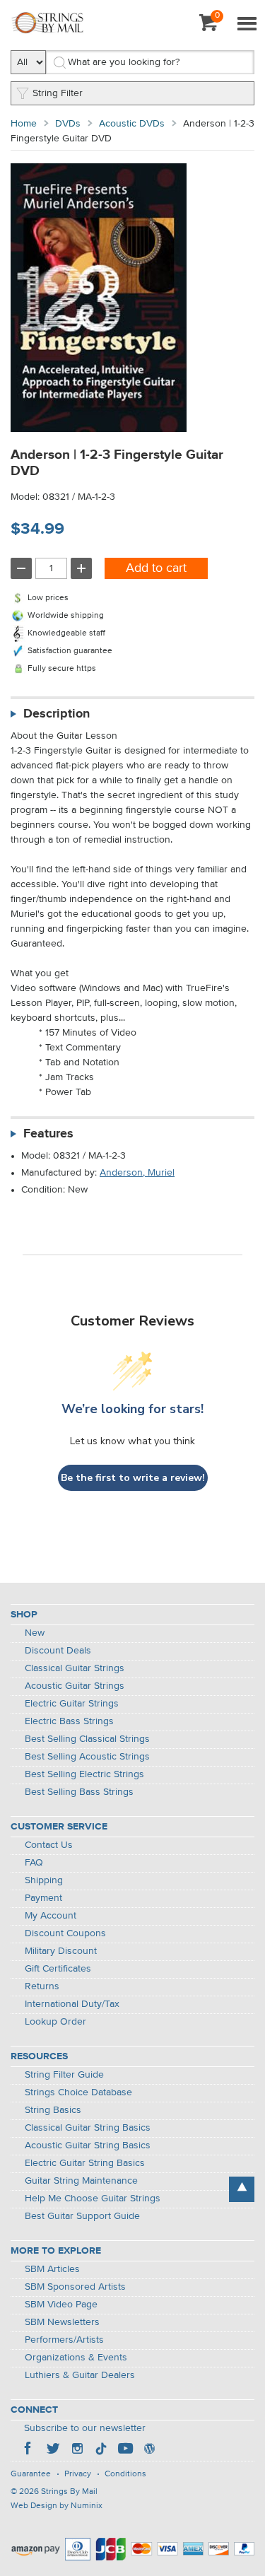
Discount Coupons (65, 1933)
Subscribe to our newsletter (85, 2428)
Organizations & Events (76, 2358)
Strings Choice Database (78, 2092)
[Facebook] (29, 2450)
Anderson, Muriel (137, 1173)
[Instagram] (77, 2450)
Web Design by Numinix (57, 2506)
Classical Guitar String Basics (88, 2128)
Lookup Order (55, 2022)
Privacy (78, 2474)
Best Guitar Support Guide (82, 2216)
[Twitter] (53, 2450)
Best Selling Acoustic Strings (87, 1757)
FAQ (34, 1863)
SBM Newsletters (62, 2322)
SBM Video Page (61, 2305)
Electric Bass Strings (69, 1721)
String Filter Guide (64, 2075)
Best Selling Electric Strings (84, 1774)
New (35, 1633)
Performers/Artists (64, 2340)
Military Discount (61, 1951)
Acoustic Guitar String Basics (88, 2145)
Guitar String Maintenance (81, 2181)
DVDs (68, 124)
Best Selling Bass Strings (79, 1792)
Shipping (44, 1880)
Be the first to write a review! (133, 1478)
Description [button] (57, 714)
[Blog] (149, 2450)
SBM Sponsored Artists (75, 2287)
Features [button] (48, 1134)
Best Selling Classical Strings (87, 1739)
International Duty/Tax (72, 2004)
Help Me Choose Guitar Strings (93, 2199)
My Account (51, 1916)
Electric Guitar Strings (72, 1704)
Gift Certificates (58, 1969)
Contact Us (49, 1845)
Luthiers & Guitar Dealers (80, 2375)
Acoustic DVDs (132, 124)
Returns (42, 1986)
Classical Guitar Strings (75, 1668)
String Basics (53, 2110)
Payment (43, 1898)
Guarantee (31, 2474)
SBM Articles (52, 2269)
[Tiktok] (101, 2450)
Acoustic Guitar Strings (75, 1686)
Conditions (125, 2474)
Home (24, 124)
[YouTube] (125, 2450)
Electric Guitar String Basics (85, 2163)
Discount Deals (58, 1651)
